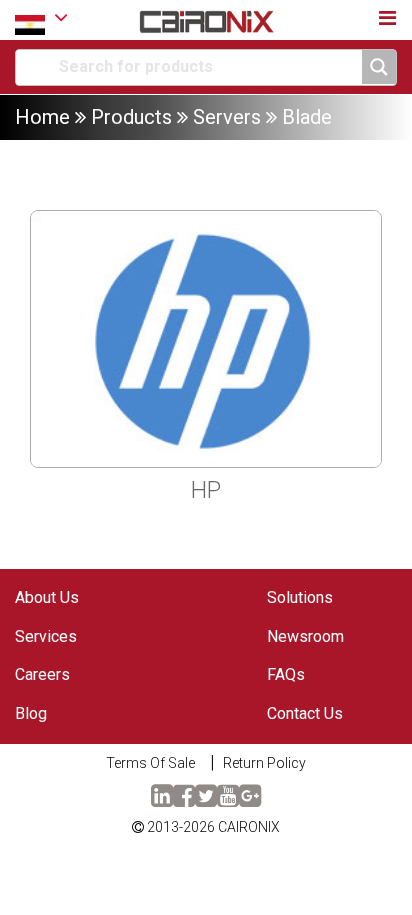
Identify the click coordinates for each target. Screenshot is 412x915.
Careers (42, 674)
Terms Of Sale (150, 763)
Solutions (300, 597)
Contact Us (305, 713)
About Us (47, 597)
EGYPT (41, 20)
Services (46, 636)
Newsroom (305, 636)
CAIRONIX (249, 827)
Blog (31, 713)
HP (206, 490)
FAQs (286, 674)
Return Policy (264, 763)
